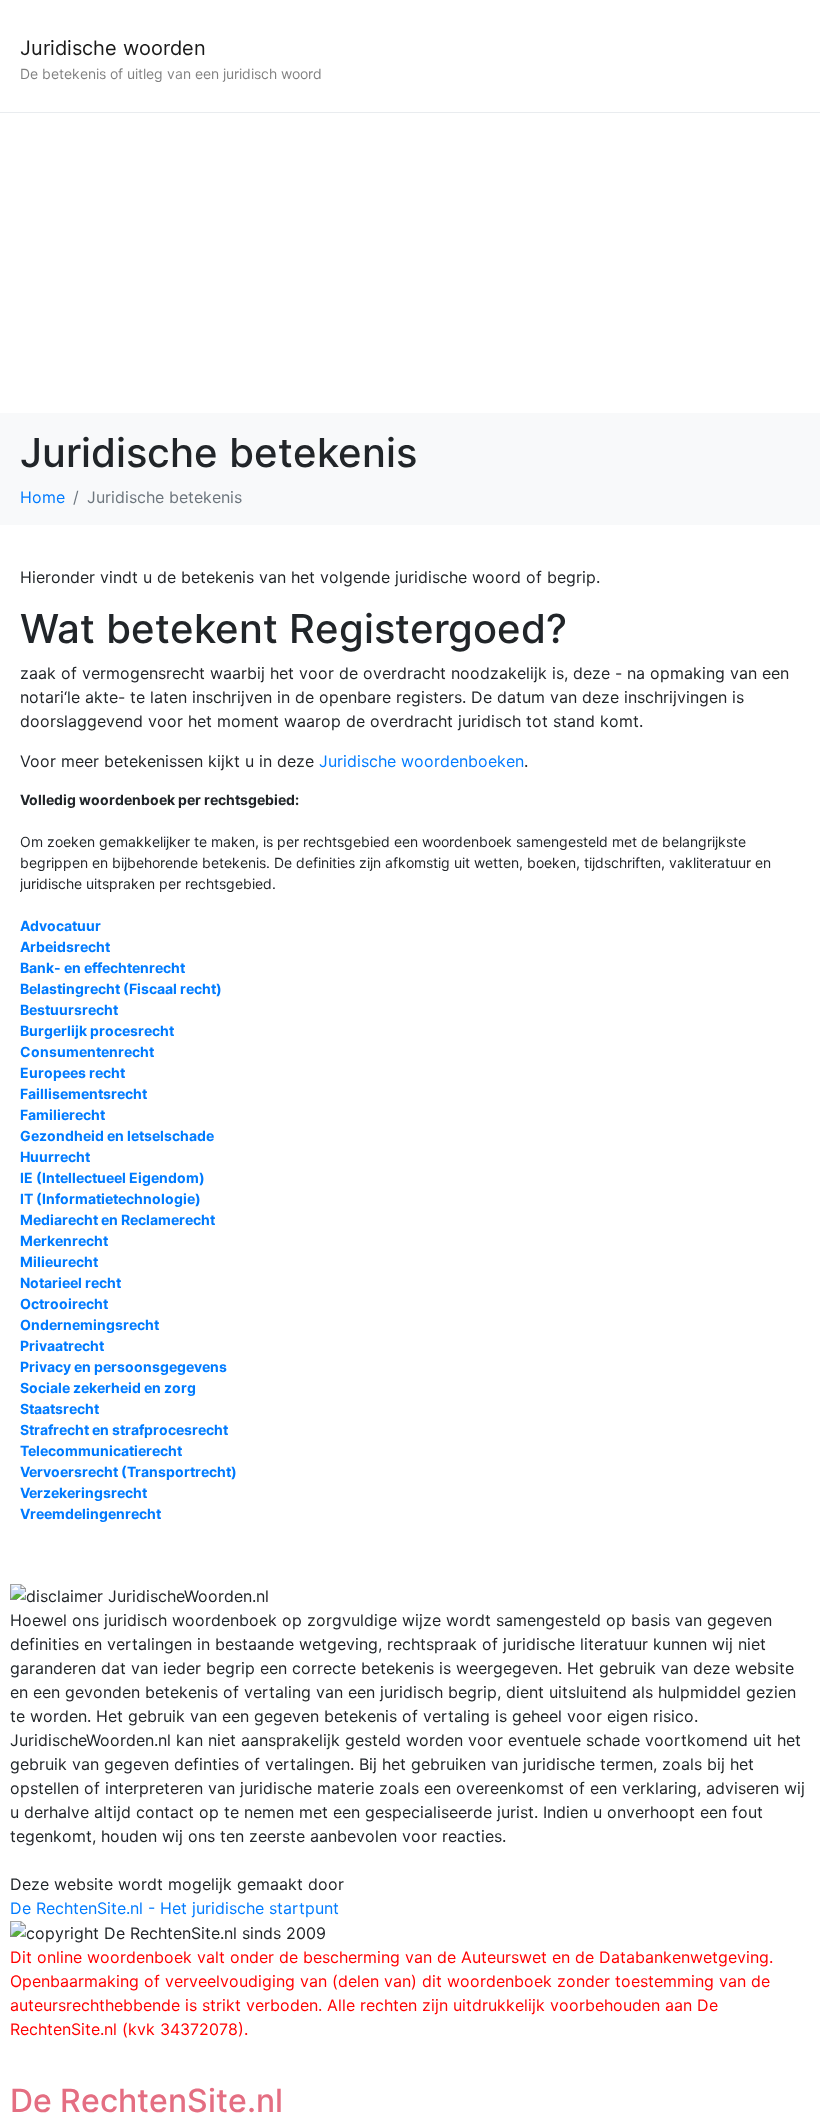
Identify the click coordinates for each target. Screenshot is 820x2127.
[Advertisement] (410, 263)
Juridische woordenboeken (421, 761)
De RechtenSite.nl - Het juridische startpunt (174, 1908)
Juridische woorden (113, 48)
